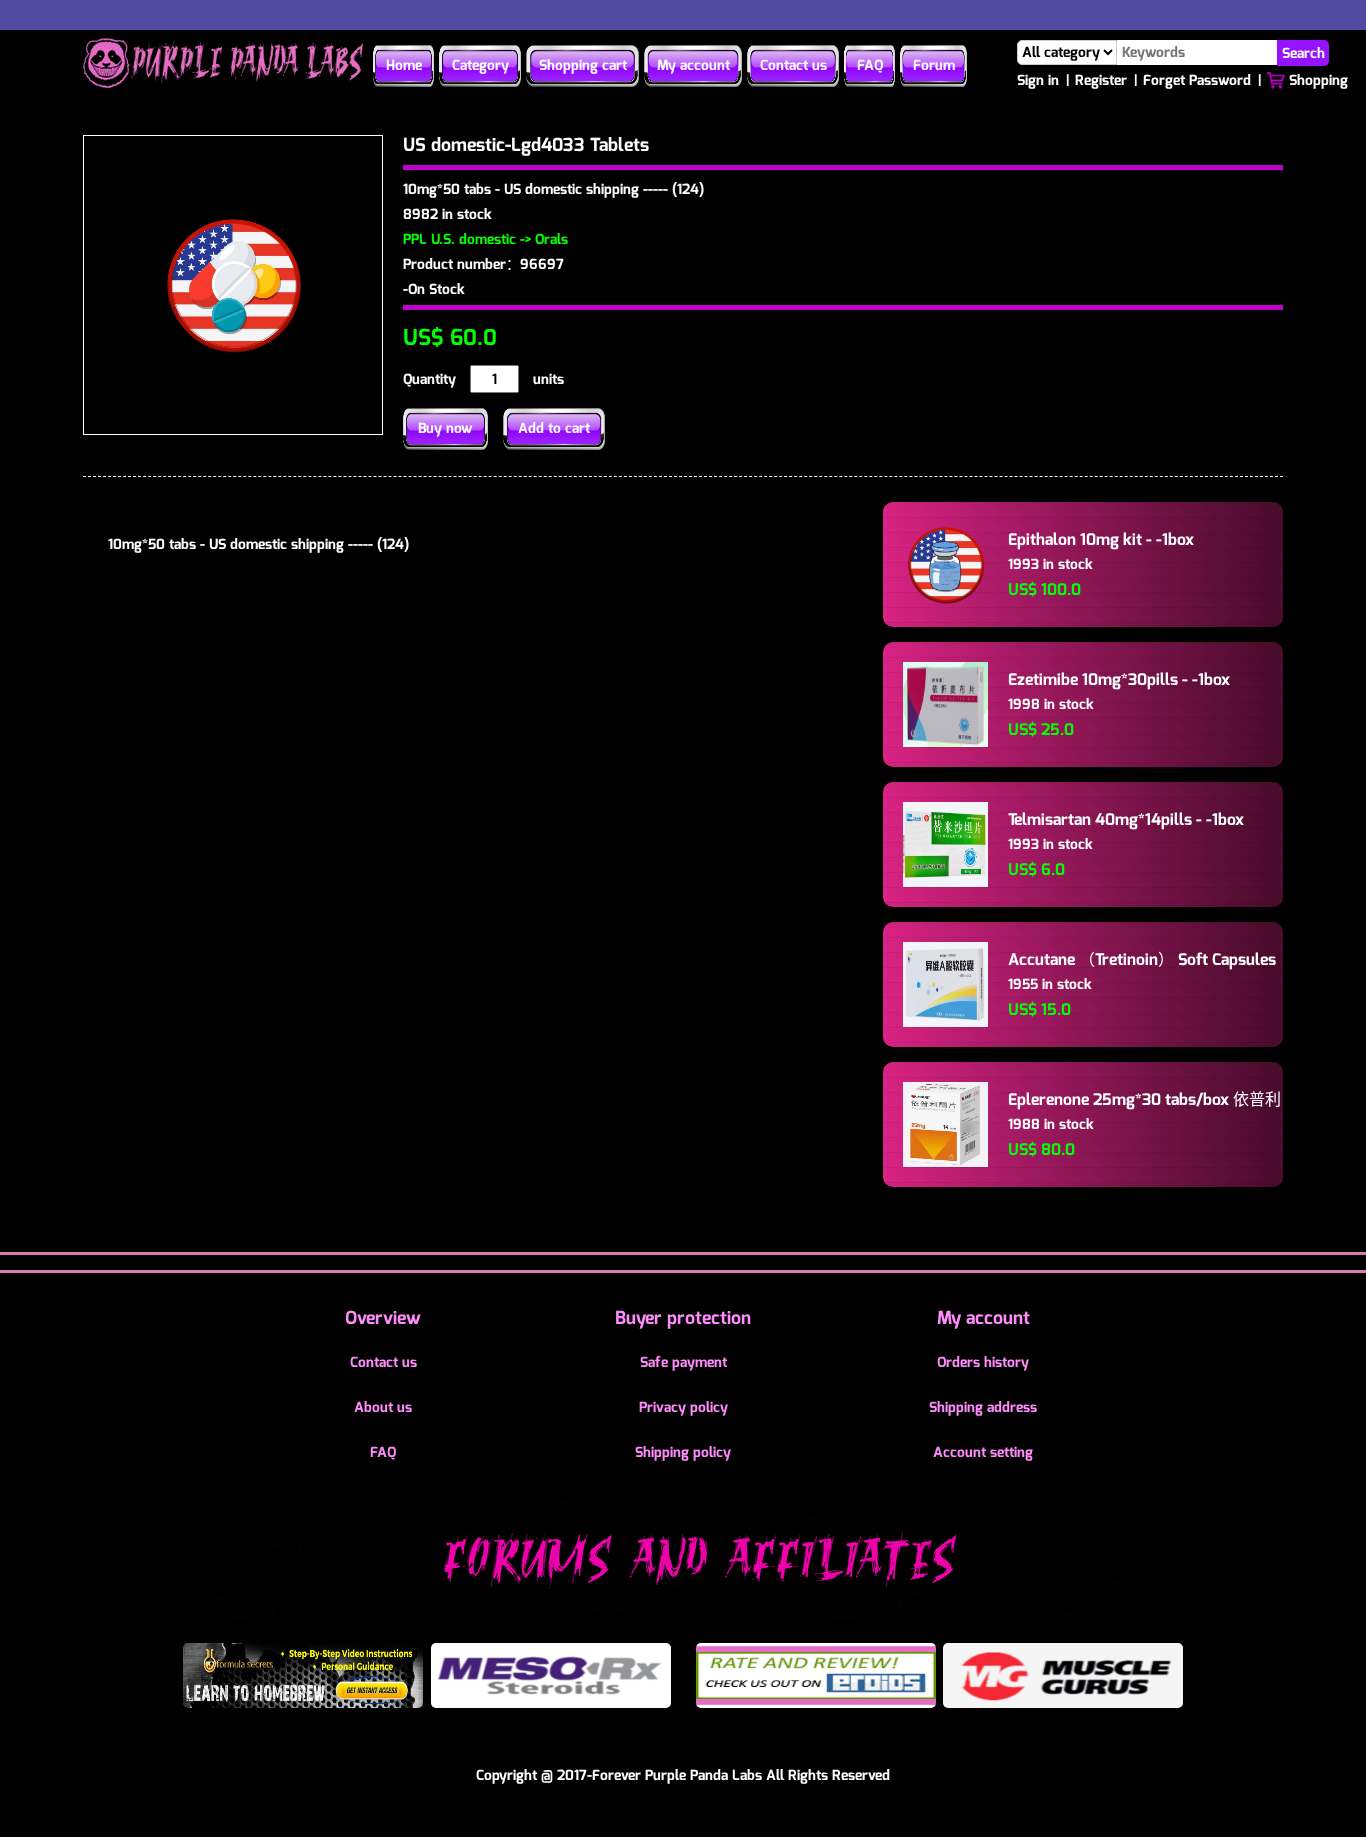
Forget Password (1197, 80)
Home (404, 65)
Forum (934, 65)
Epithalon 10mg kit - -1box (1101, 539)
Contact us (793, 65)
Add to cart (554, 428)
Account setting (983, 1452)
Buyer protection (683, 1318)
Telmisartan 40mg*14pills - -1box (1126, 819)
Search (1303, 52)
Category (480, 65)
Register (1101, 80)
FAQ (870, 65)
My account (693, 65)
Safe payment (683, 1362)
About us (383, 1407)
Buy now (445, 428)
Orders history (983, 1362)
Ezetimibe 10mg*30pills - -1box (1119, 679)
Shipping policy (683, 1452)
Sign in (1038, 80)
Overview (383, 1318)
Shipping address (983, 1407)
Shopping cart (583, 65)
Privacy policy (683, 1407)
